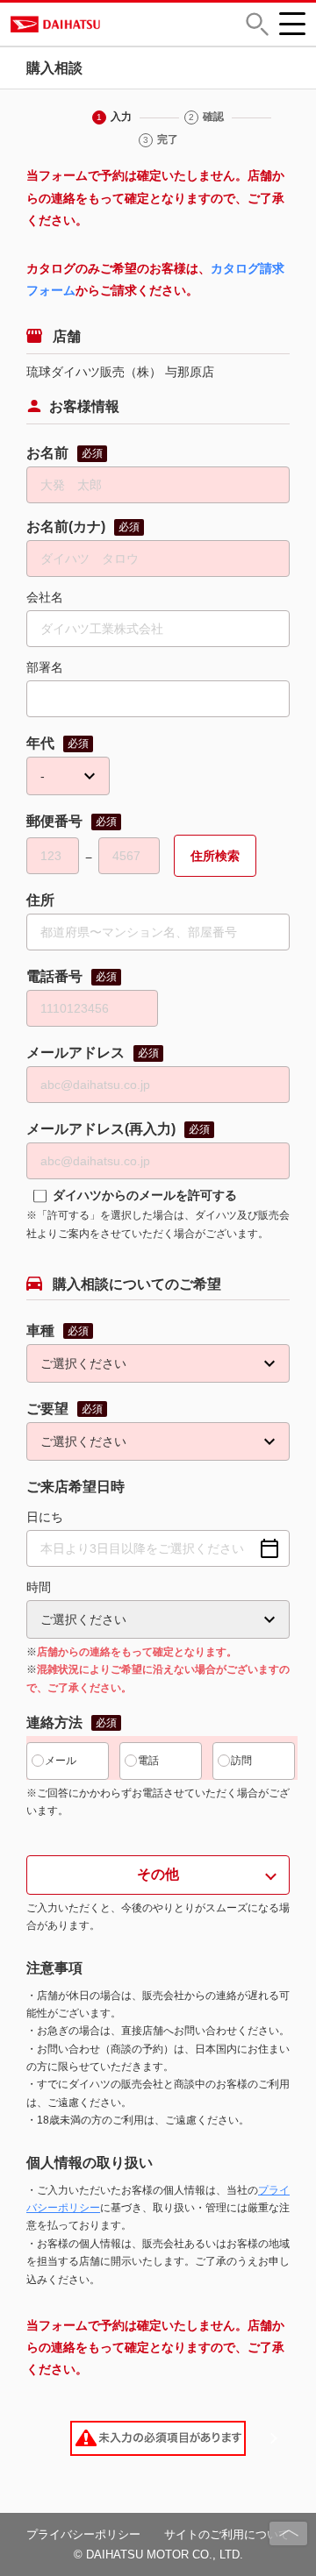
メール (61, 1761)
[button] (257, 24)
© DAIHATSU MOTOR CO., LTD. (158, 2555)
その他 (158, 1874)
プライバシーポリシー (83, 2534)
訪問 (241, 1761)
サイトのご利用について (227, 2534)
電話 (148, 1761)
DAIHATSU (113, 24)
